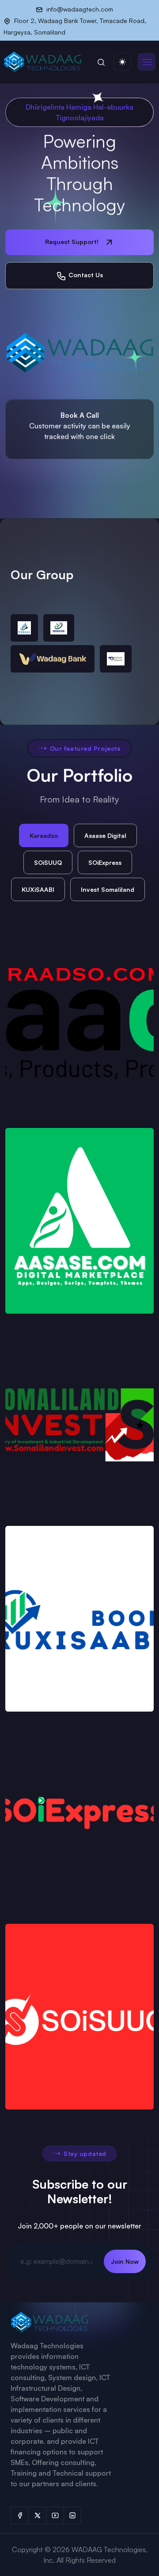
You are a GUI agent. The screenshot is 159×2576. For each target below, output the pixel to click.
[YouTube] (55, 2515)
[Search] (101, 62)
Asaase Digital (105, 835)
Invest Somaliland (108, 889)
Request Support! (73, 242)
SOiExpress (105, 862)
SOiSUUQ (48, 862)
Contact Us (85, 275)
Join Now (125, 2261)
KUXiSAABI (38, 889)
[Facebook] (19, 2515)
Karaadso (44, 835)
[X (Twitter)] (37, 2515)
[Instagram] (72, 2515)
